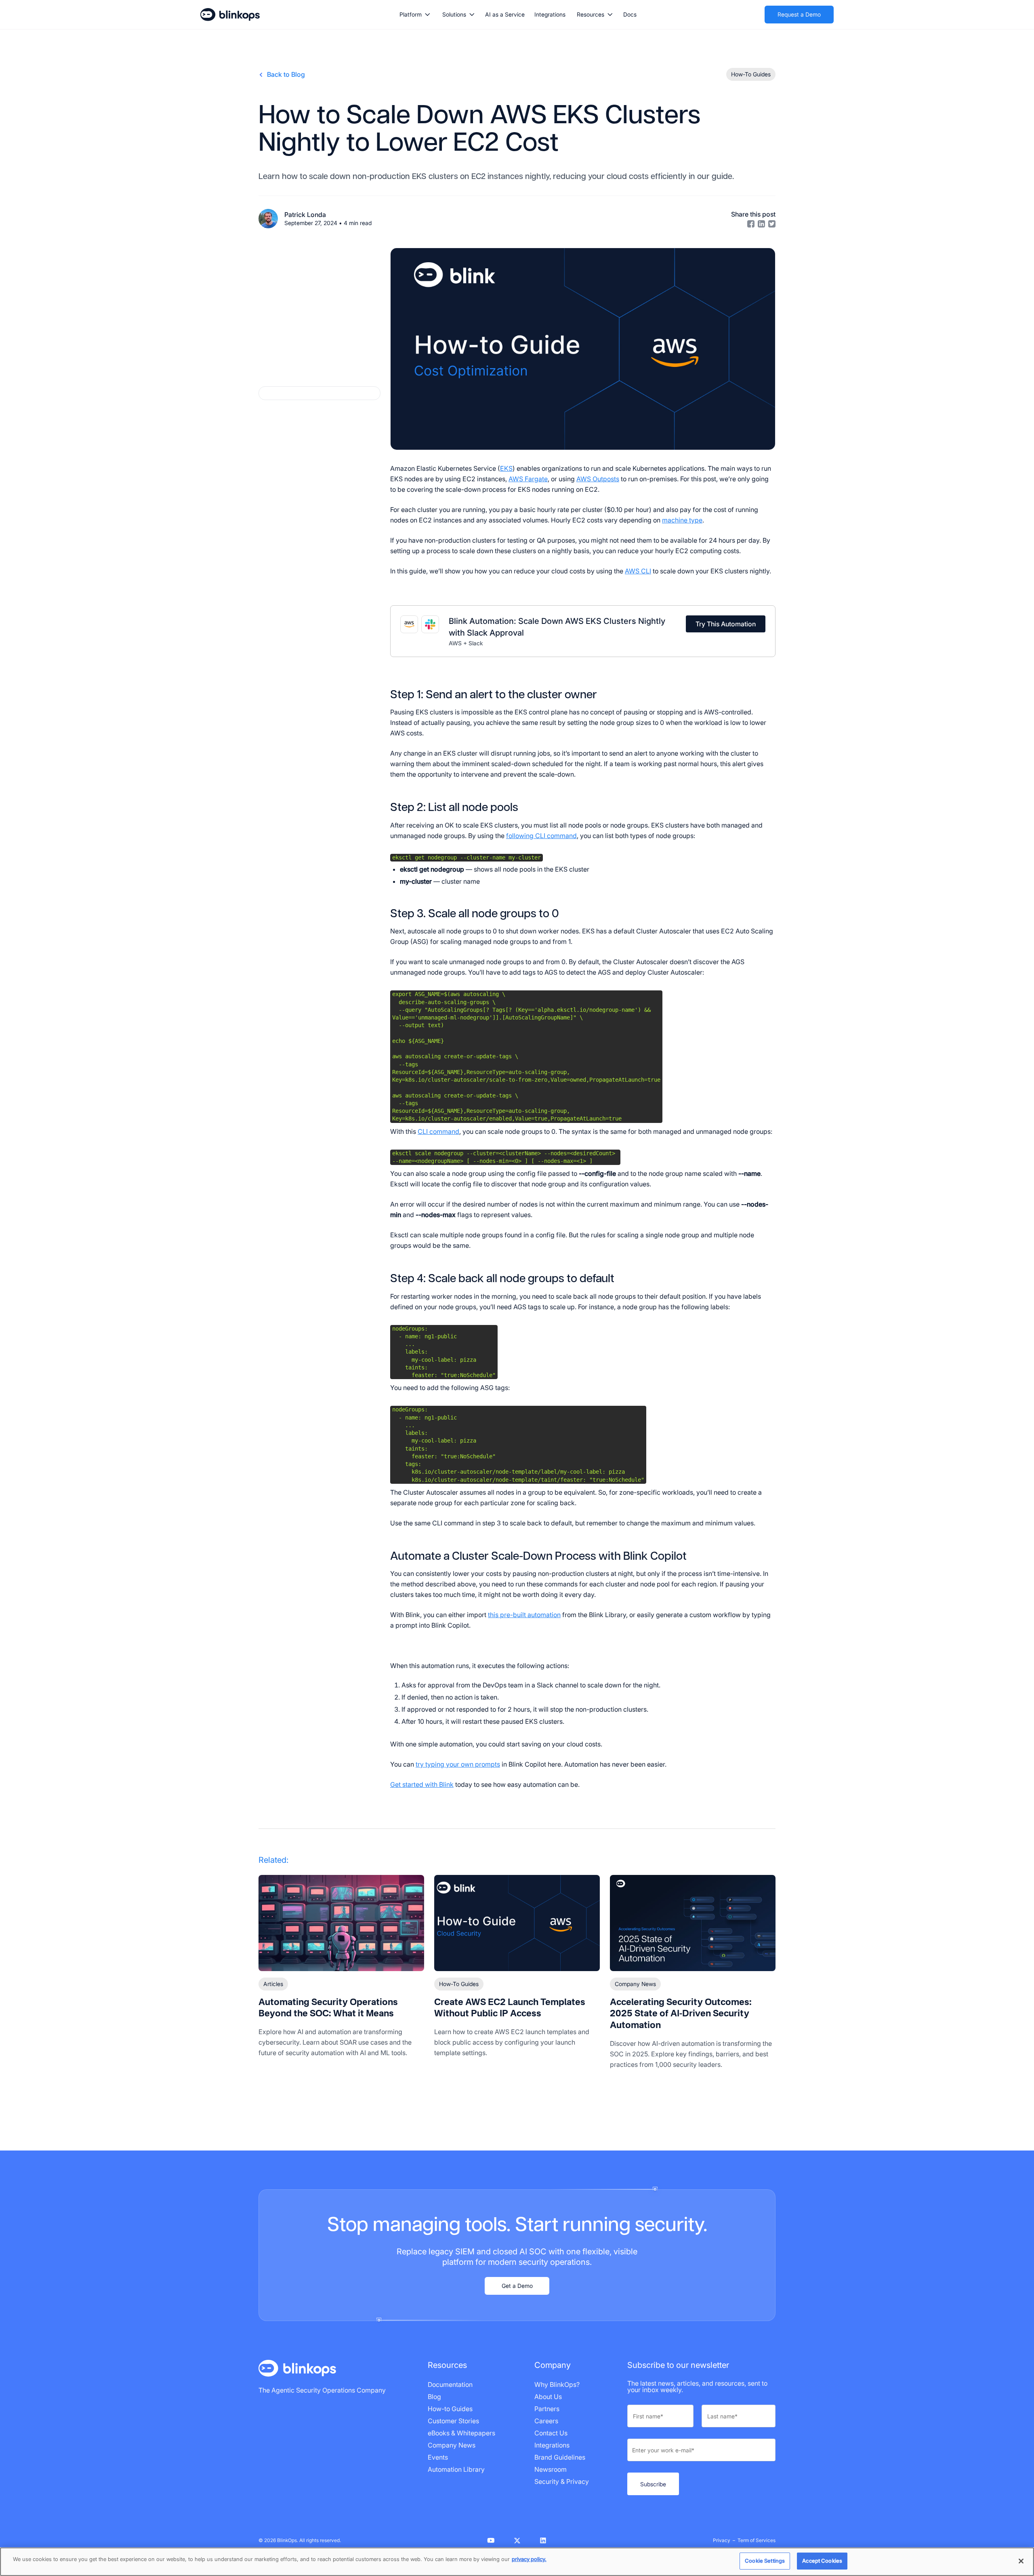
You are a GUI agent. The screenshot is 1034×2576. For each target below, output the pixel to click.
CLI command (438, 1131)
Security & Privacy (562, 2481)
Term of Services (757, 2540)
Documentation (450, 2384)
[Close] (1021, 2561)
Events (438, 2457)
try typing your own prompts (458, 1764)
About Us (548, 2397)
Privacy (722, 2540)
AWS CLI (638, 571)
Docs (630, 14)
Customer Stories (453, 2421)
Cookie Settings (765, 2561)
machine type (682, 520)
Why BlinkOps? (557, 2384)
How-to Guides (450, 2409)
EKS (506, 468)
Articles (273, 1984)
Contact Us (551, 2433)
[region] (517, 2562)
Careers (546, 2421)
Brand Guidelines (560, 2457)
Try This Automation (726, 624)
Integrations (550, 14)
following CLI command (541, 836)
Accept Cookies (822, 2561)
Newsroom (551, 2469)
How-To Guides (459, 1984)
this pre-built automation (524, 1615)
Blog (434, 2397)
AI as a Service (505, 14)
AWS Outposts (598, 479)
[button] (414, 15)
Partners (547, 2409)
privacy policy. (529, 2559)
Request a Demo (799, 14)
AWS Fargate (528, 479)
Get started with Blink (422, 1784)
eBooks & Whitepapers (461, 2433)
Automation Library (456, 2469)
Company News (635, 1984)
